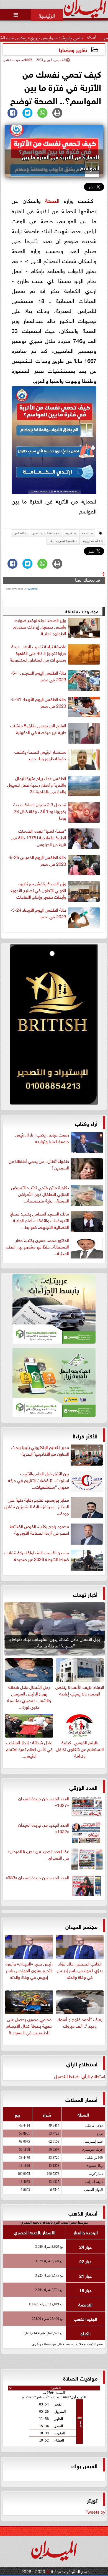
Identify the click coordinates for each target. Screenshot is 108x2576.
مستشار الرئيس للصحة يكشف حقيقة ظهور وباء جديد (40, 755)
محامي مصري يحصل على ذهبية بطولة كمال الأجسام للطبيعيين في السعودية (29, 2025)
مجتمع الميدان (81, 1926)
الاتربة (69, 533)
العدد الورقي (83, 1787)
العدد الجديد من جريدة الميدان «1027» (44, 1802)
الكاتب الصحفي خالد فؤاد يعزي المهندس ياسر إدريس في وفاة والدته (80, 1970)
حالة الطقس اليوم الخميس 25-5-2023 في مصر (37, 860)
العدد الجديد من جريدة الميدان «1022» (44, 1828)
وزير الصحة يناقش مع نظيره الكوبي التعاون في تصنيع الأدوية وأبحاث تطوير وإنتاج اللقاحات (38, 890)
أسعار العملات (81, 2099)
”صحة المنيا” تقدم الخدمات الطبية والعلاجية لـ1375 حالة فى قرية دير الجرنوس (39, 837)
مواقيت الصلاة (80, 2378)
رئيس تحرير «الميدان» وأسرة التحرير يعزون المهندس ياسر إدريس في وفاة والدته (29, 1970)
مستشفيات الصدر (45, 533)
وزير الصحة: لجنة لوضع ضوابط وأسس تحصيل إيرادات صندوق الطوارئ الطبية (40, 627)
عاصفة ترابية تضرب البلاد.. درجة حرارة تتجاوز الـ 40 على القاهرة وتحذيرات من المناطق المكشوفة (38, 653)
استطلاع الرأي (82, 2063)
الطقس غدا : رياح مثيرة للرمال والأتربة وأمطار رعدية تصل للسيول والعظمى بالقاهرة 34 (37, 785)
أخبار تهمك (85, 1594)
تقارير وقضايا (73, 49)
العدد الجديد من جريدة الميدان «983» (37, 1877)
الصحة (52, 200)
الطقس (19, 533)
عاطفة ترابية (92, 541)
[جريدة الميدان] (54, 1026)
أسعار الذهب (83, 2213)
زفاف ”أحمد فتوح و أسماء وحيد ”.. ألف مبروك (80, 2022)
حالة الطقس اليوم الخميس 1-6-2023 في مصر (38, 676)
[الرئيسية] (47, 15)
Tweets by (95, 2511)
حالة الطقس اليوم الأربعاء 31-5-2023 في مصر (38, 702)
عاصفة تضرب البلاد (62, 541)
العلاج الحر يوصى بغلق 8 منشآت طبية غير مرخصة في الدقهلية (38, 729)
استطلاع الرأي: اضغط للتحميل (80, 2076)
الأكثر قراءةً (85, 1436)
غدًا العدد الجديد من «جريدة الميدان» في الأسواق (38, 1854)
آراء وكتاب (86, 1123)
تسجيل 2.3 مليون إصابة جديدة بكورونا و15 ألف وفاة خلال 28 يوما (40, 811)
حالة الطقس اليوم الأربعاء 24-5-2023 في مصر (38, 913)
